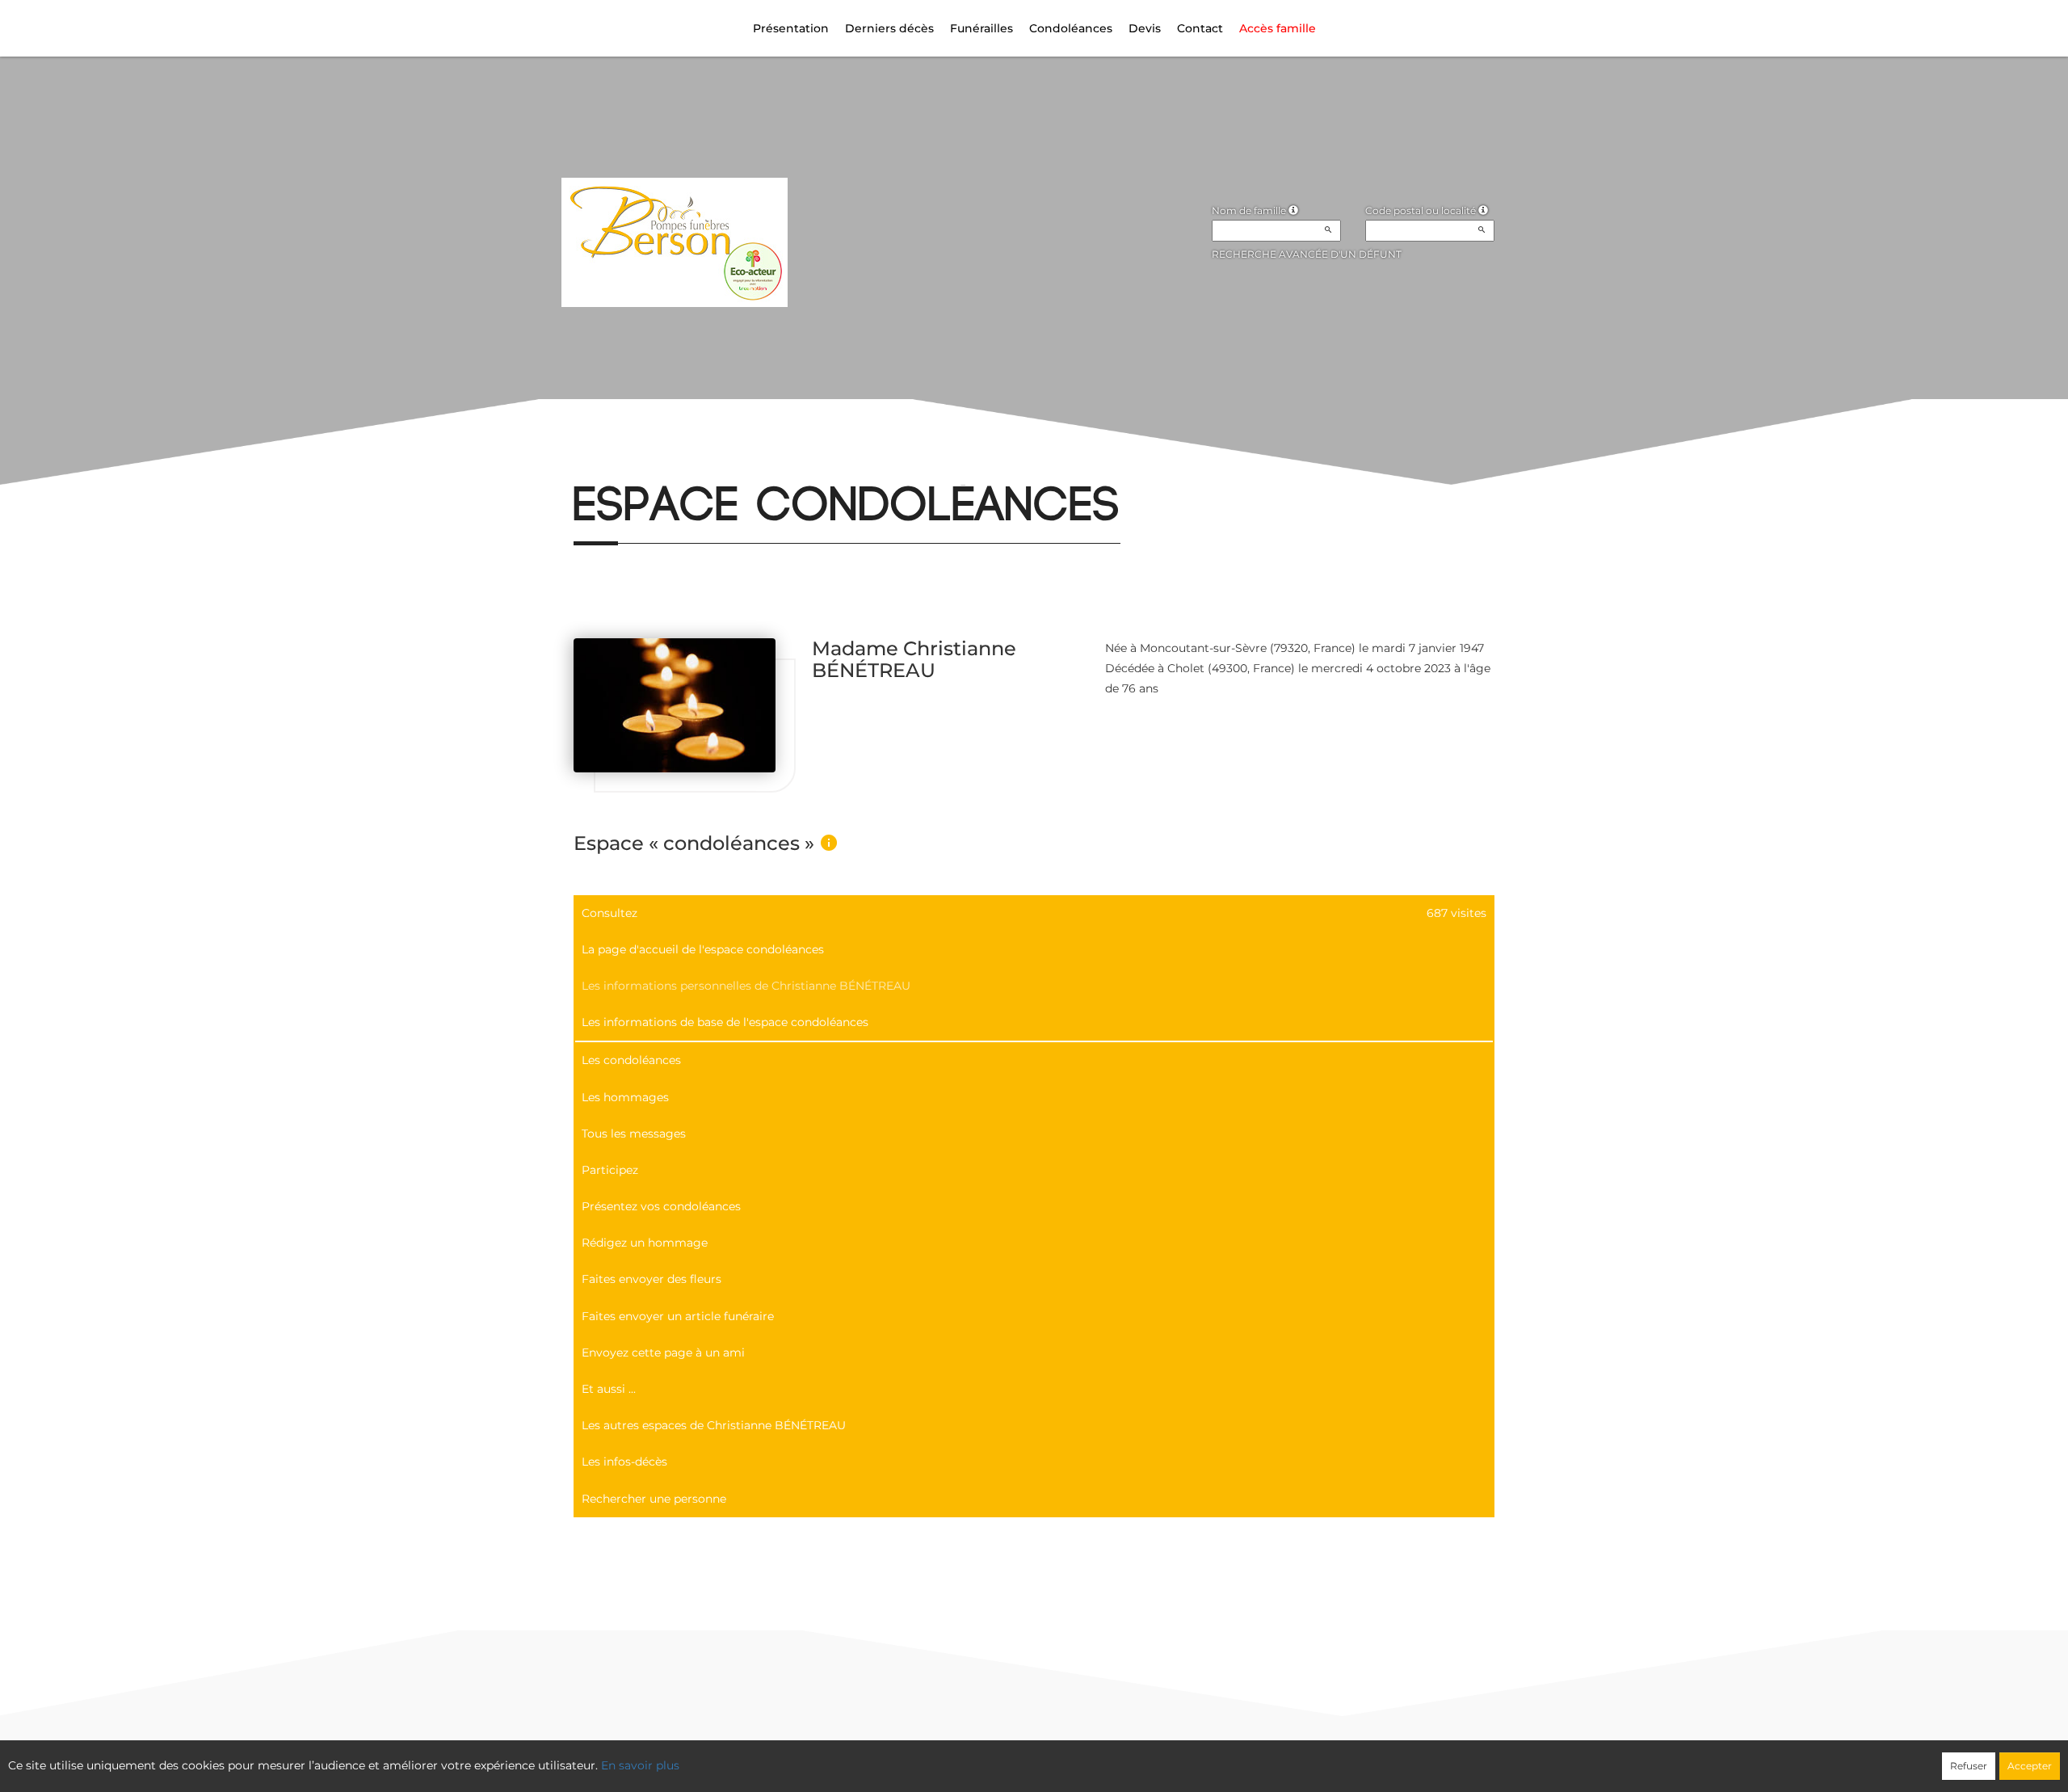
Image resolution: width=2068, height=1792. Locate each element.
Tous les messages (634, 1134)
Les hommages (625, 1097)
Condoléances (1071, 28)
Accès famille (1278, 28)
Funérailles (981, 28)
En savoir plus (640, 1765)
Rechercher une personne (654, 1499)
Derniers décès (889, 28)
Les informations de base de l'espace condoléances (725, 1022)
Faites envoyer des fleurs (652, 1279)
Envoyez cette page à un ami (663, 1352)
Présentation (791, 28)
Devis (1145, 28)
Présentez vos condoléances (661, 1206)
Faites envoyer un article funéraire (678, 1316)
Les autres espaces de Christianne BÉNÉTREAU (714, 1425)
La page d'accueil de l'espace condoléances (703, 949)
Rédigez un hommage (645, 1243)
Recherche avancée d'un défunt (1307, 254)
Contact (1200, 28)
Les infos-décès (624, 1462)
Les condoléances (631, 1060)
